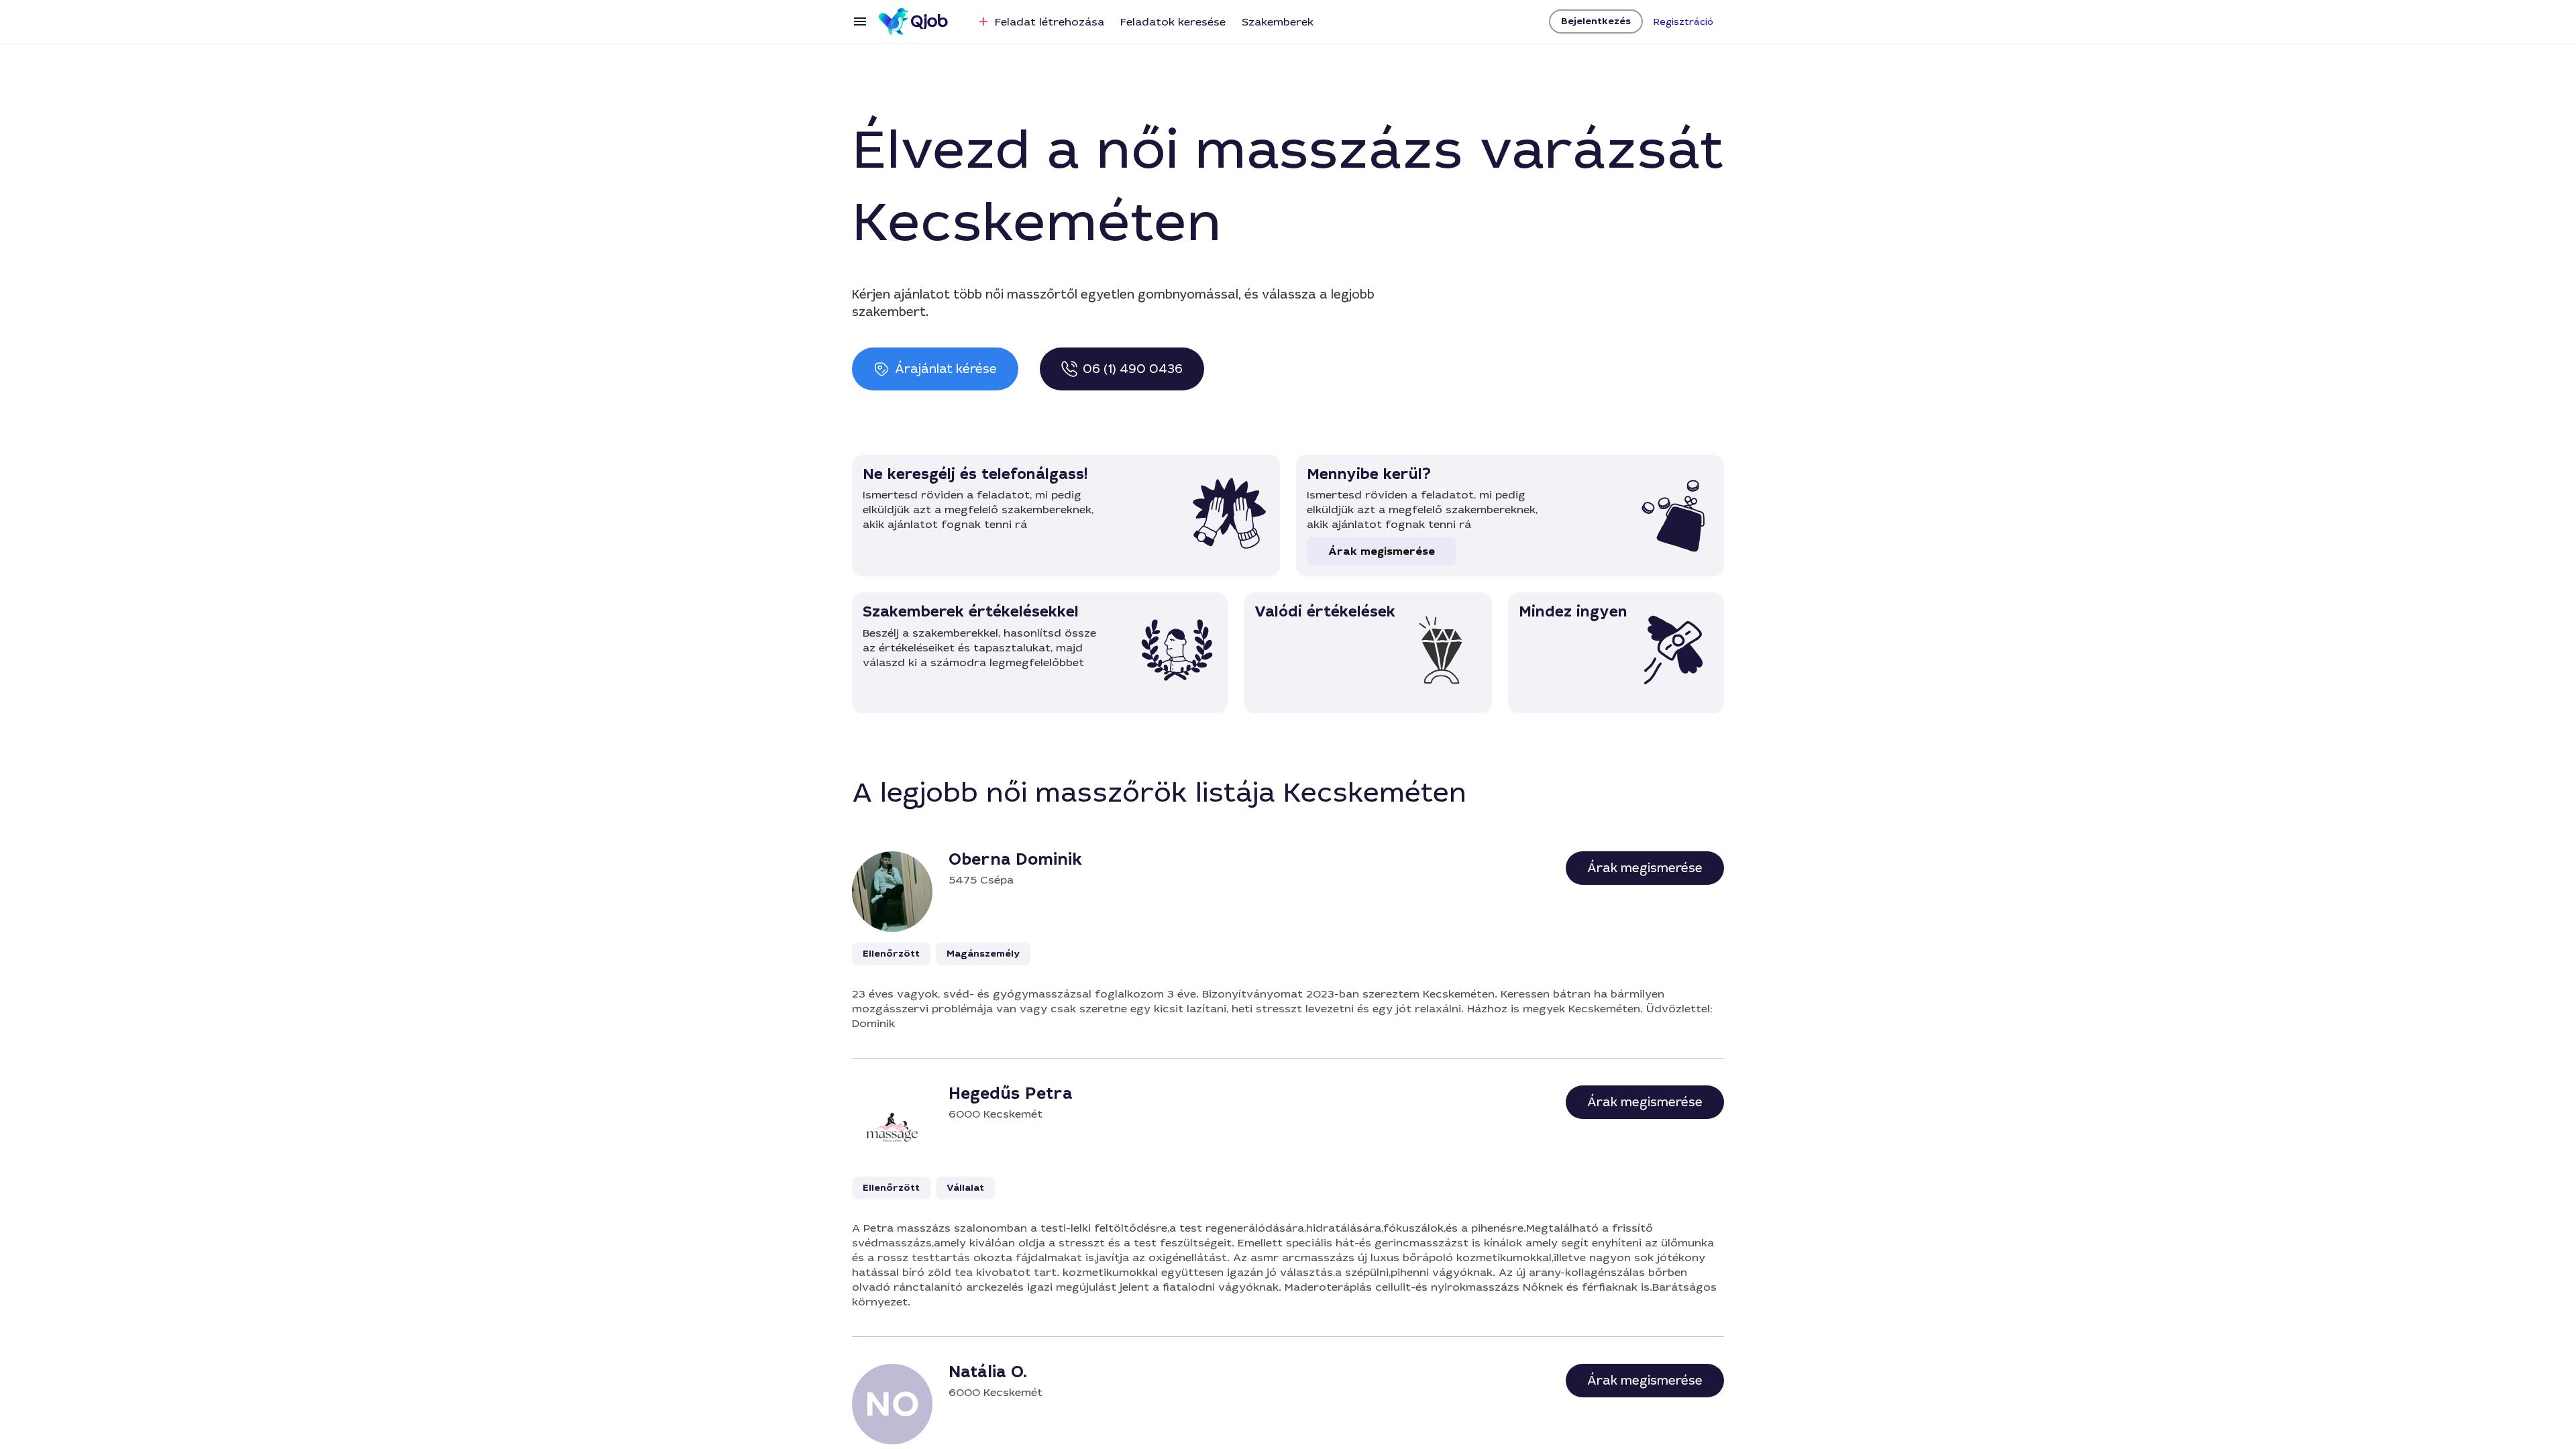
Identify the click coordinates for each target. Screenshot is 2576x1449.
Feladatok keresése (1173, 22)
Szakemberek (1278, 22)
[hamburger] (860, 21)
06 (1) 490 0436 (1133, 369)
